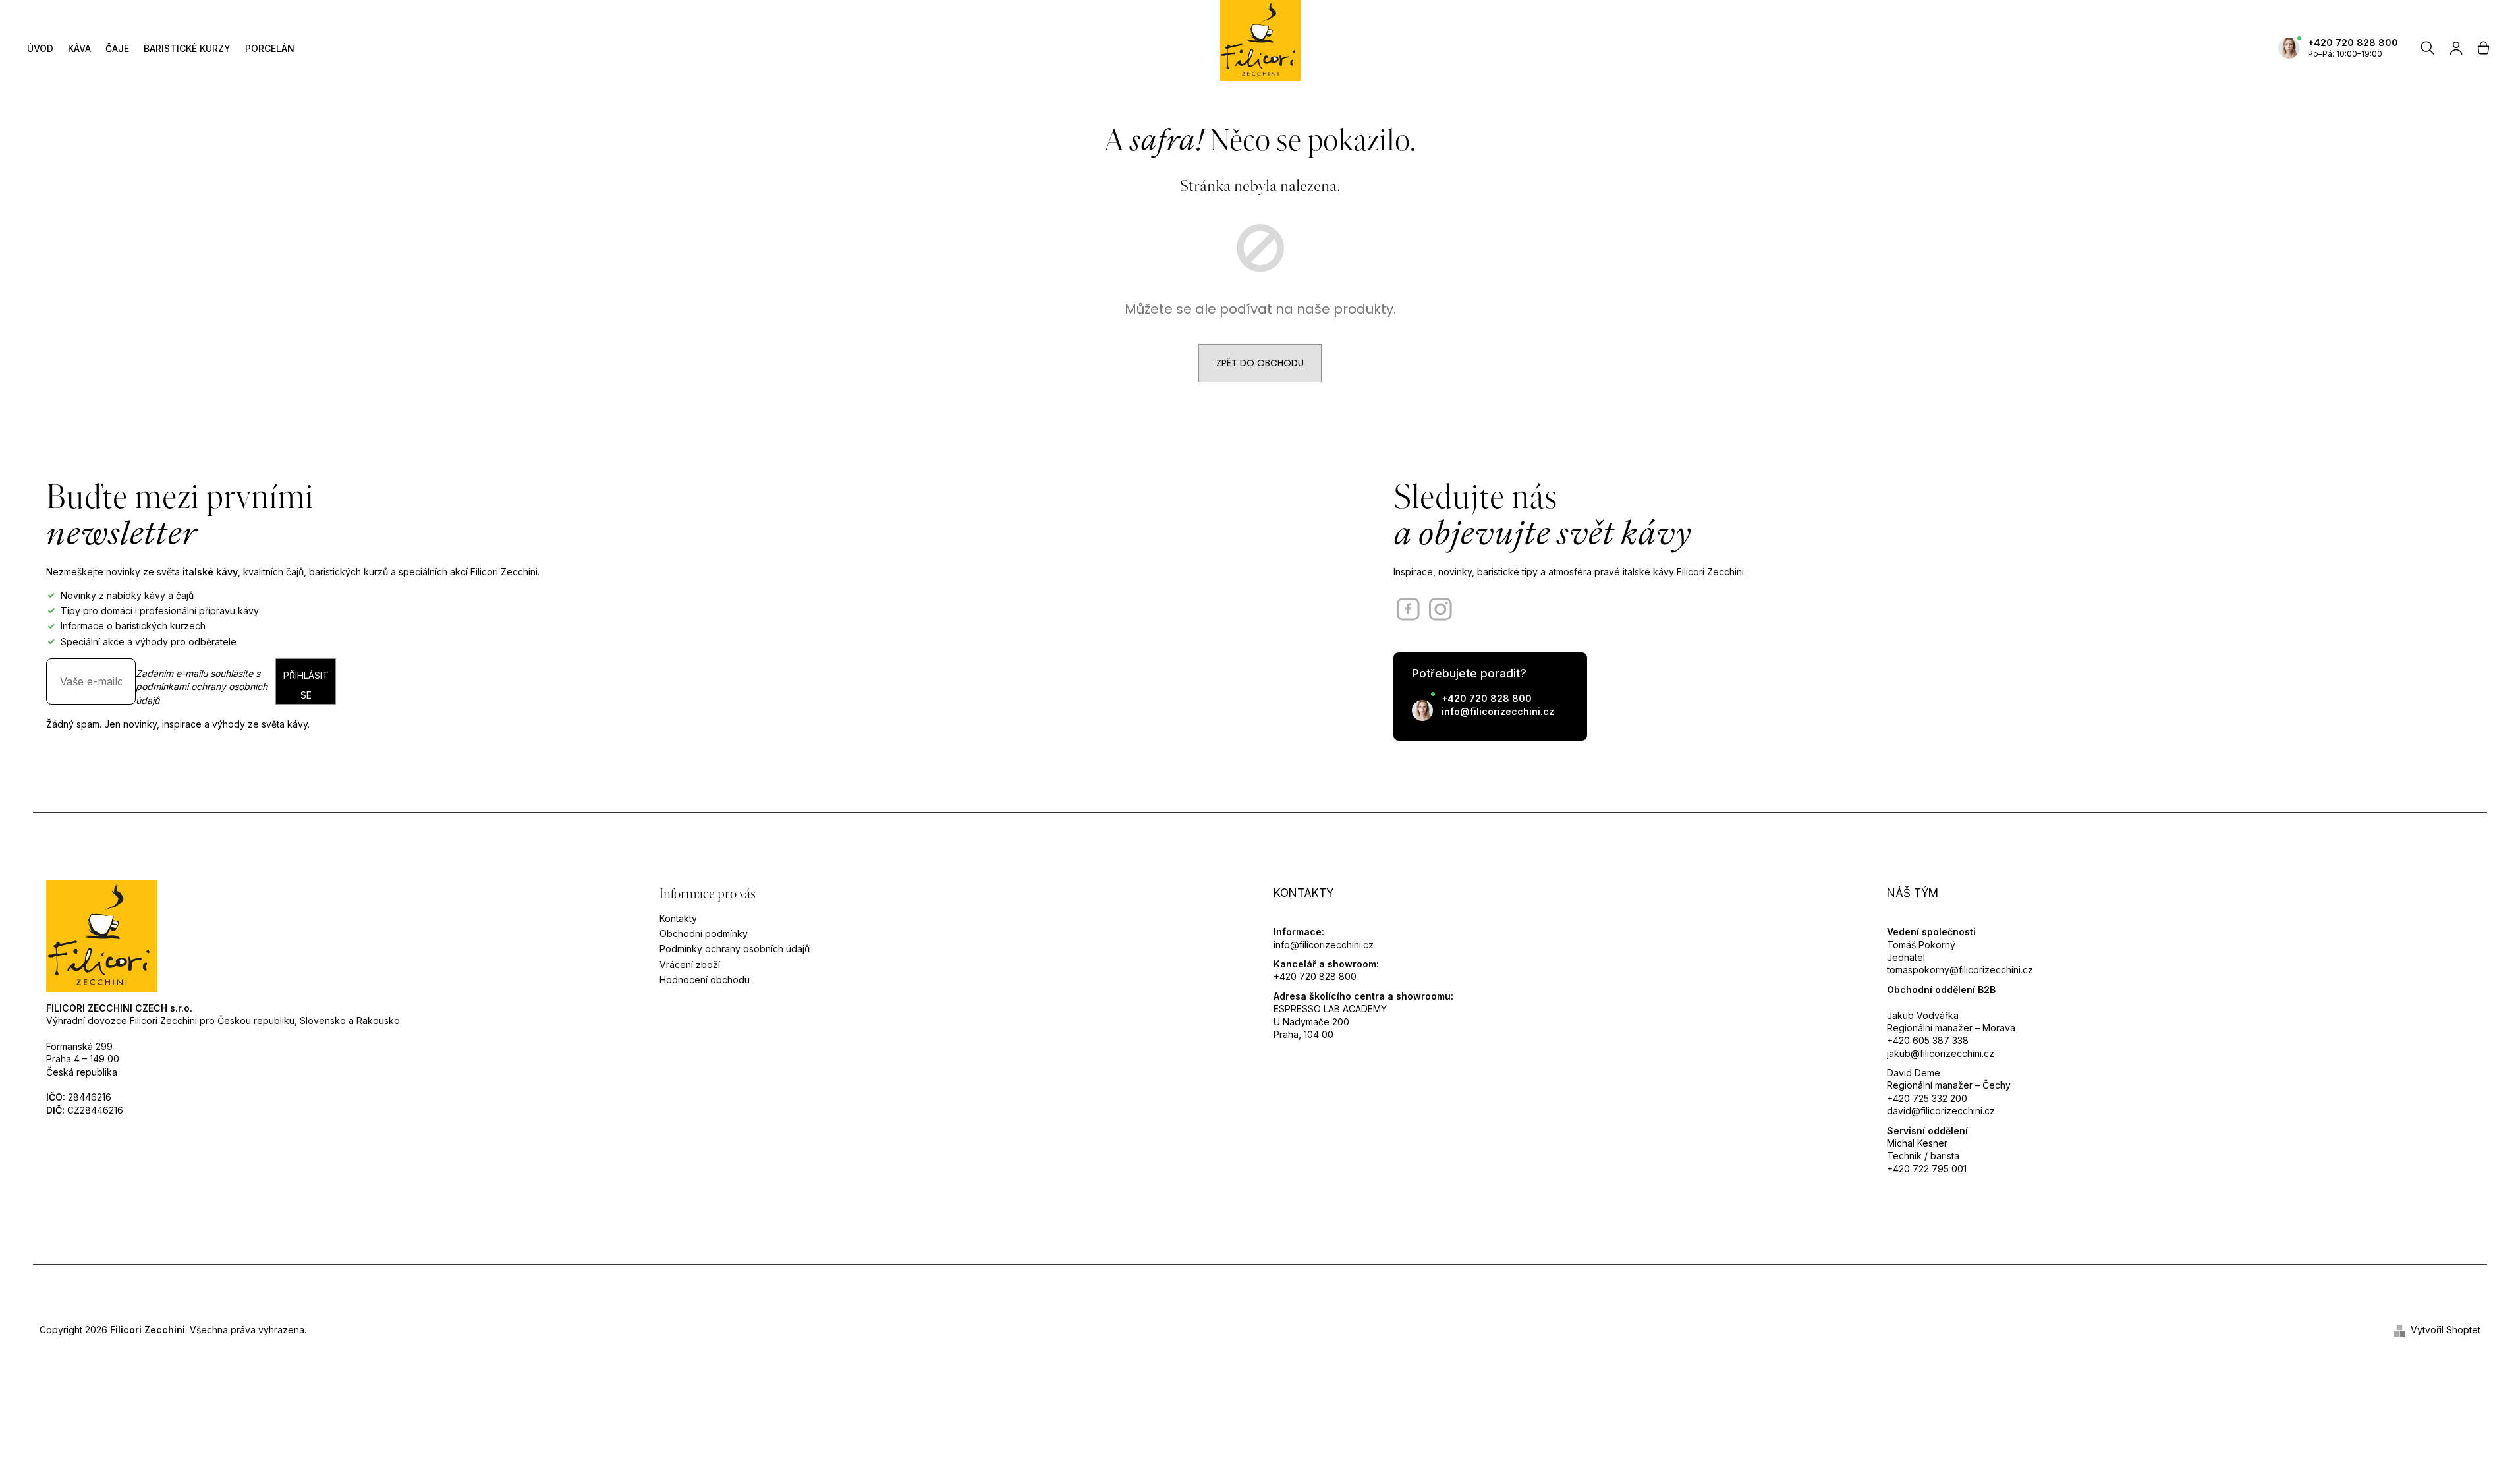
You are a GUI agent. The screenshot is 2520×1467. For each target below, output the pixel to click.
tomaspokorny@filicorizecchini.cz (1960, 970)
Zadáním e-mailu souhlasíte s (202, 687)
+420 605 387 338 (1928, 1040)
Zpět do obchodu (1260, 363)
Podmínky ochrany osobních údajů (735, 949)
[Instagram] (1441, 609)
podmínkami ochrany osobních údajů (202, 693)
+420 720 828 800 (2353, 43)
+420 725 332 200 (1927, 1098)
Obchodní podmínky (704, 934)
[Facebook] (1408, 609)
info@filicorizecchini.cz (1498, 711)
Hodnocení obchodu (705, 980)
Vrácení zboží (690, 964)
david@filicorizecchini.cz (1941, 1111)
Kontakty (678, 918)
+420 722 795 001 (1927, 1169)
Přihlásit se (306, 685)
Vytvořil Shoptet (2446, 1330)
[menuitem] (40, 48)
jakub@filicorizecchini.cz (1941, 1053)
